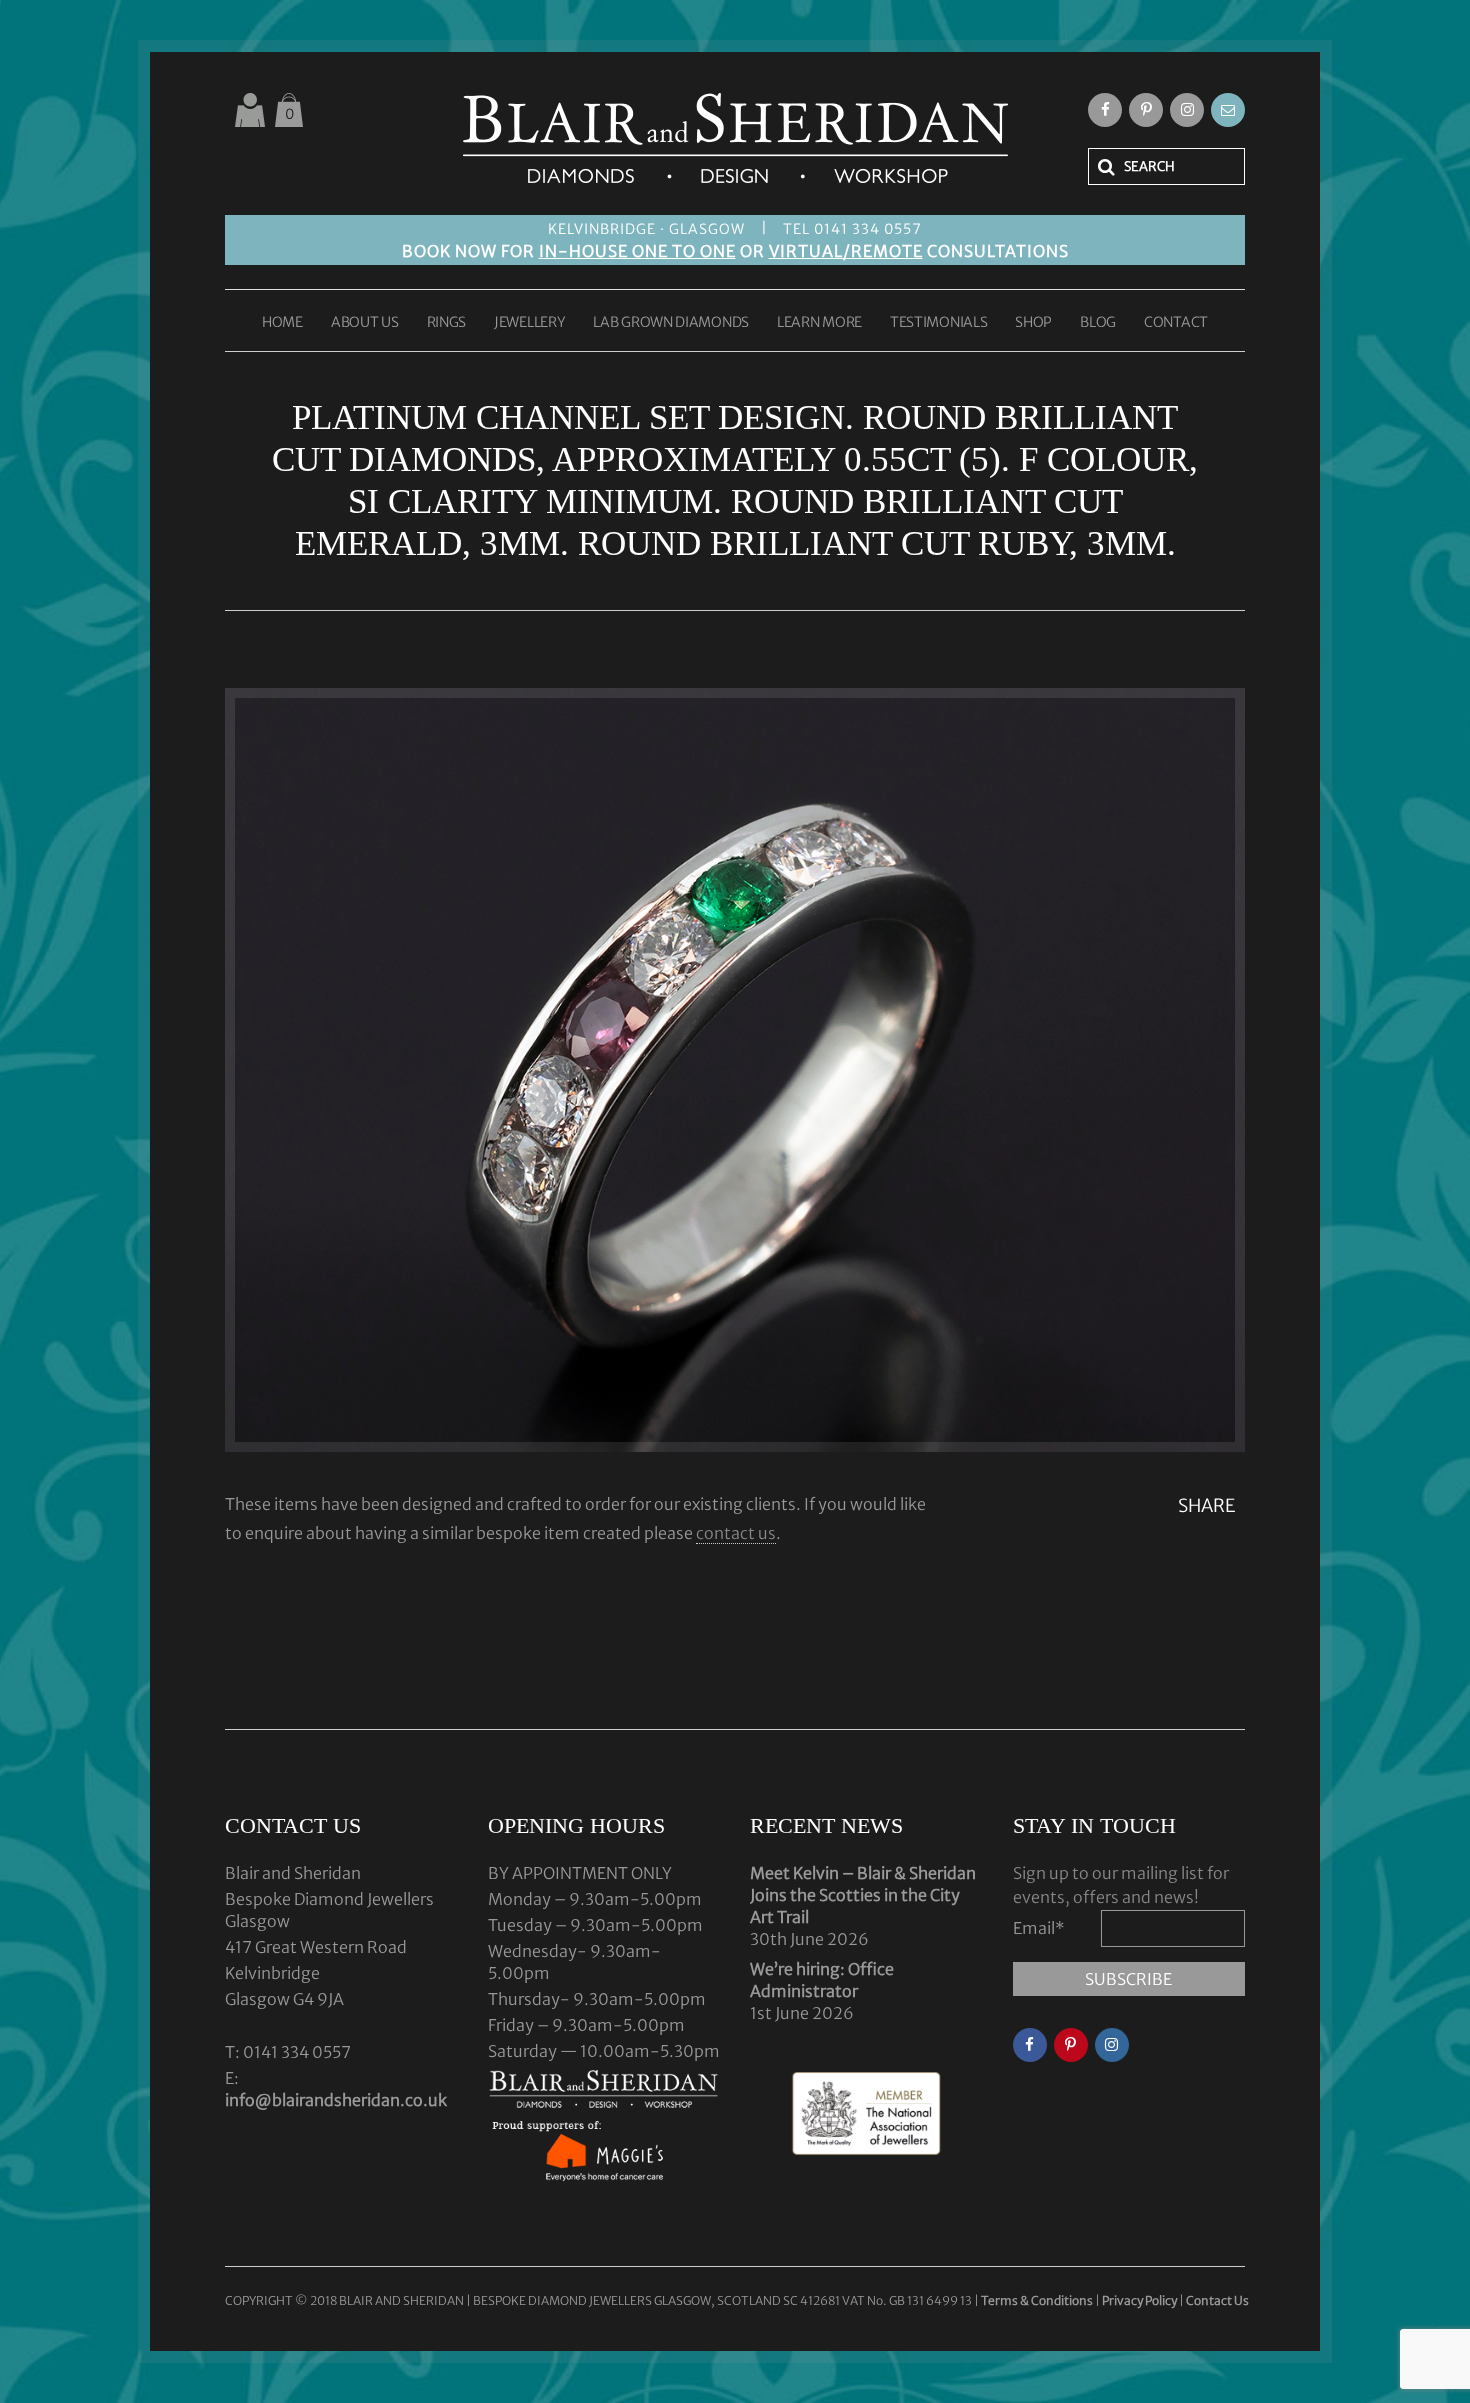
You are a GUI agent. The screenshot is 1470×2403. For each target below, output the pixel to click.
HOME (282, 323)
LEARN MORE (819, 323)
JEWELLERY (529, 323)
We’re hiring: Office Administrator (822, 1980)
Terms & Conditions (1038, 2300)
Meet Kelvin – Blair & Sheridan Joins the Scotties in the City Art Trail (863, 1895)
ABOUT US (365, 323)
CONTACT (1176, 323)
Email (1039, 1928)
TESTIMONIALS (938, 323)
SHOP (1033, 323)
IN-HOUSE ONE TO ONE (637, 251)
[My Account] (250, 110)
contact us (736, 1533)
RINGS (447, 323)
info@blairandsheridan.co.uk (336, 2100)
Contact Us (1217, 2300)
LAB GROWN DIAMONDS (671, 323)
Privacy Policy (1139, 2300)
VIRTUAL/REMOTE (846, 251)
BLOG (1098, 323)
